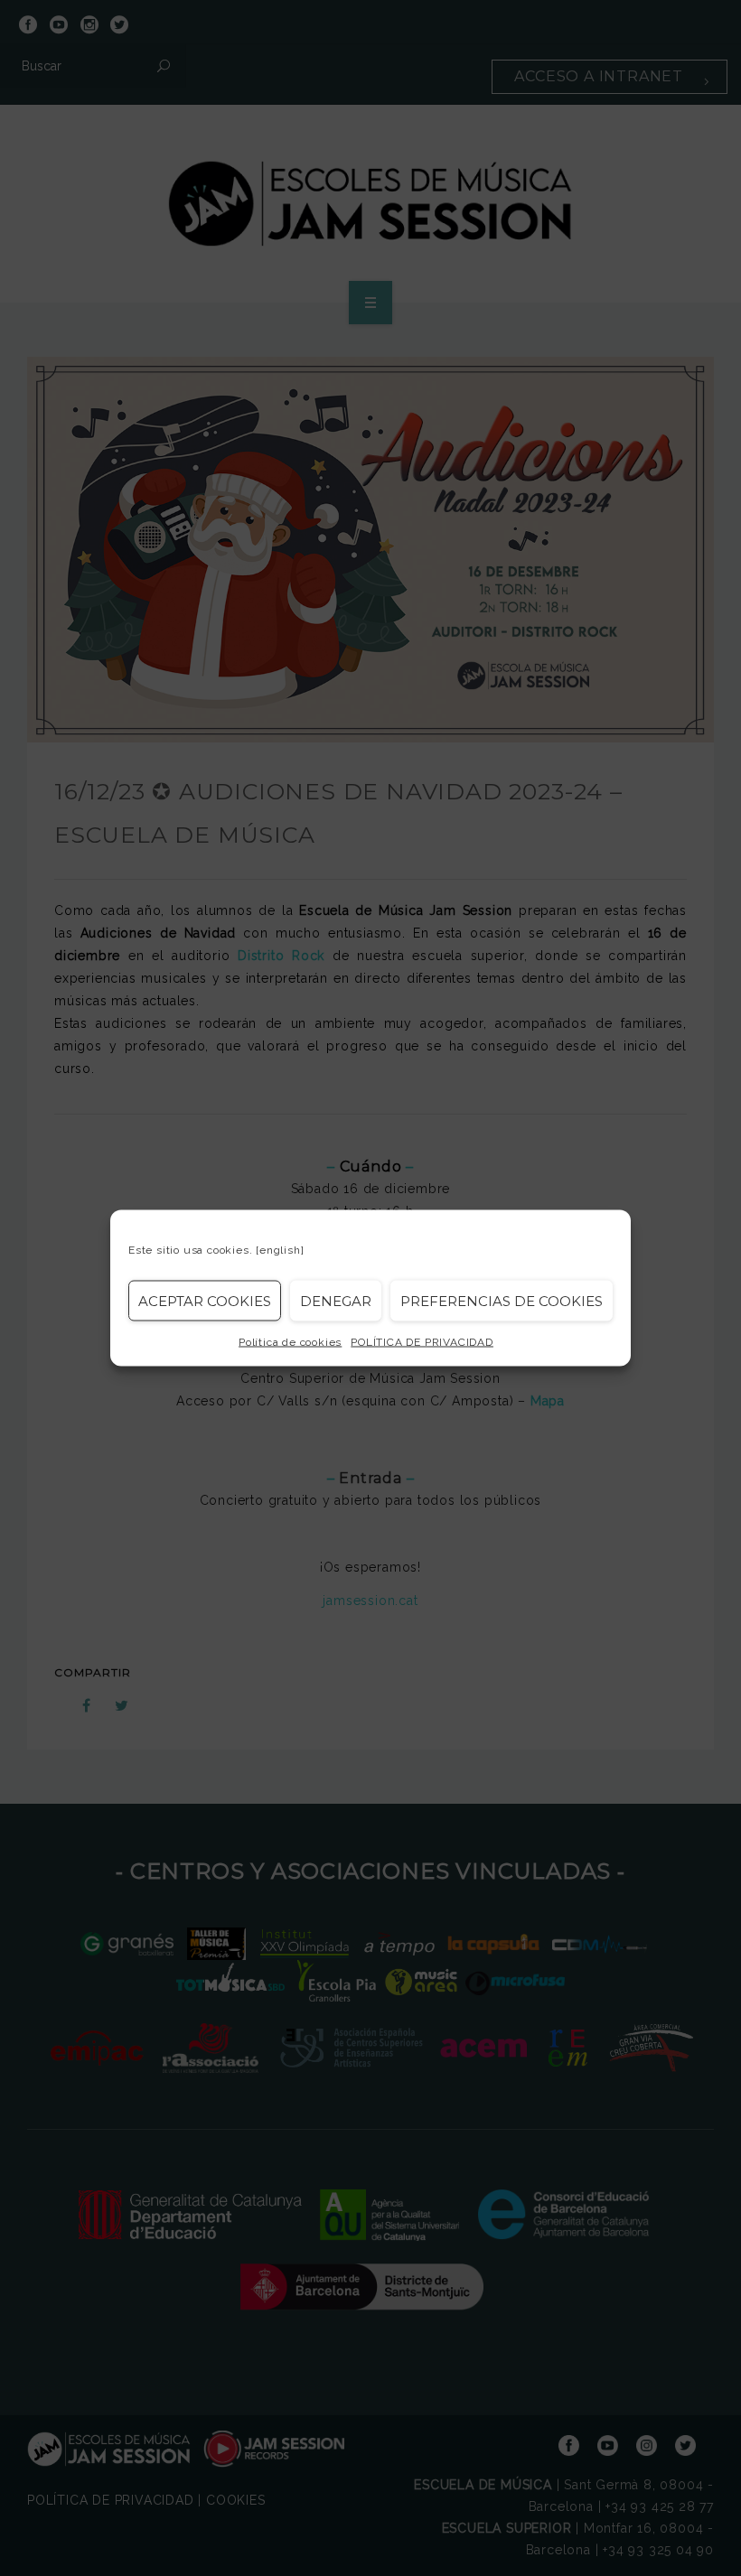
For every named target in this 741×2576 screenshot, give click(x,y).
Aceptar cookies (205, 1300)
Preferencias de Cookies (502, 1300)
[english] (280, 1250)
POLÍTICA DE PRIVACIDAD (422, 1342)
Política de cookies (290, 1342)
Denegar (336, 1300)
